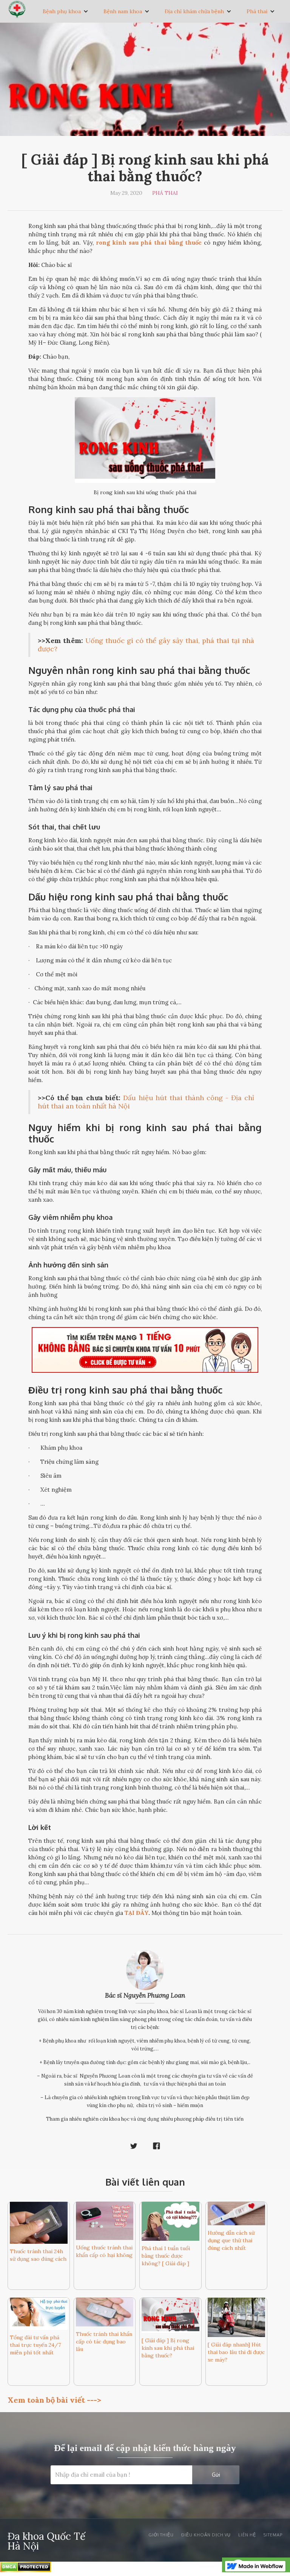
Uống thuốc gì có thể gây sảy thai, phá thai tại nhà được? (146, 645)
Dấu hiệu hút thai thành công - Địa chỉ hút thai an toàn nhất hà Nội (146, 1102)
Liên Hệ (247, 2535)
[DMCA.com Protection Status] (25, 2568)
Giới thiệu (161, 2535)
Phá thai (257, 11)
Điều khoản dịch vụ (206, 2535)
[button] (66, 11)
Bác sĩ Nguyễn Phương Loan (145, 1995)
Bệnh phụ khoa (62, 11)
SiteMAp (273, 2535)
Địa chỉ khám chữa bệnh (194, 11)
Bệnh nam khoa (123, 11)
